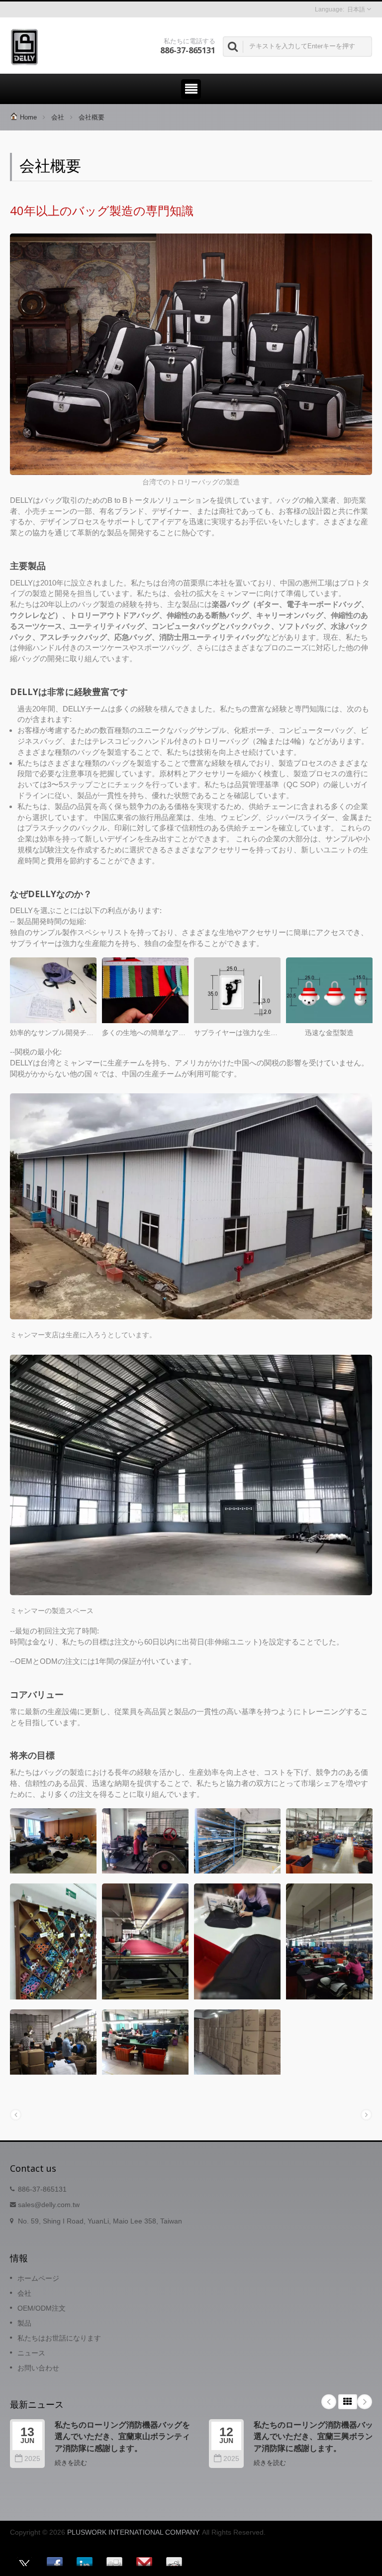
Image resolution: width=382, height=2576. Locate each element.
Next (365, 2402)
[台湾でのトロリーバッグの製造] (191, 355)
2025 (32, 2459)
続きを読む (71, 2463)
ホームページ (38, 2278)
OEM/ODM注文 (42, 2308)
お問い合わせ (38, 2368)
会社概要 (92, 117)
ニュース (31, 2353)
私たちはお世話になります (59, 2338)
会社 (58, 117)
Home (28, 117)
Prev (329, 2402)
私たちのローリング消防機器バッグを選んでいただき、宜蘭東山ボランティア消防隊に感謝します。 (122, 2436)
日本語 (356, 9)
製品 (24, 2323)
